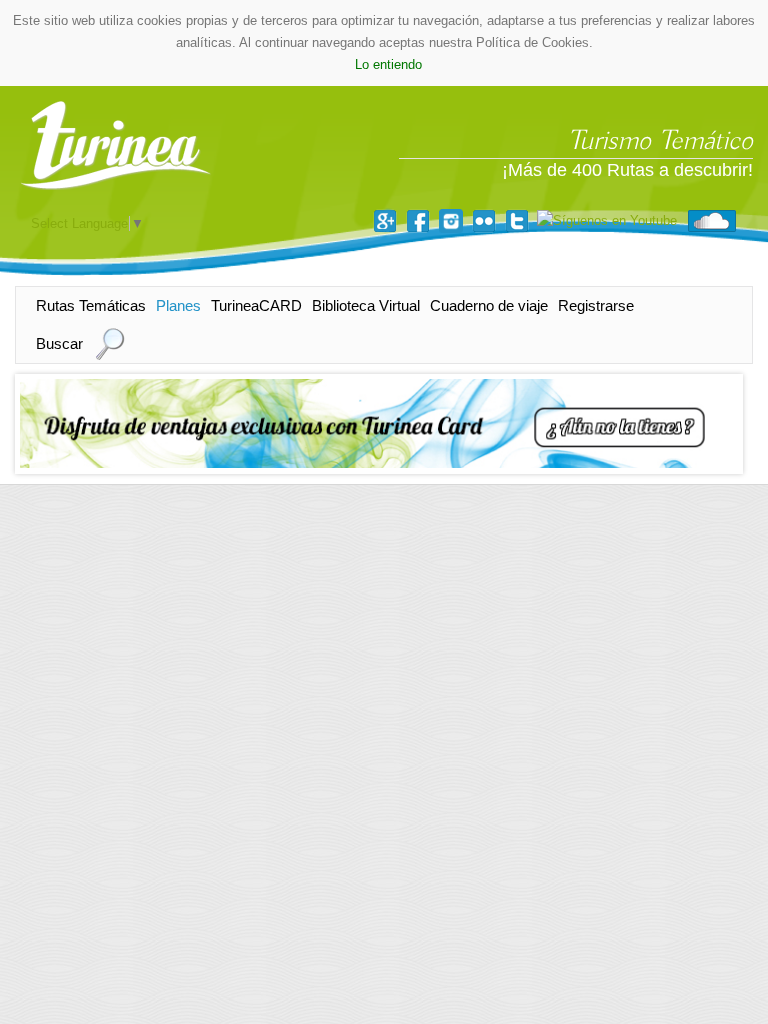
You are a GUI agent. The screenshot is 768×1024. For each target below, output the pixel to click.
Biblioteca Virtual (366, 305)
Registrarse (596, 305)
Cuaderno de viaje (489, 305)
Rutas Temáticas (91, 305)
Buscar (59, 343)
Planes (178, 305)
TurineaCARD (256, 305)
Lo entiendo (388, 64)
